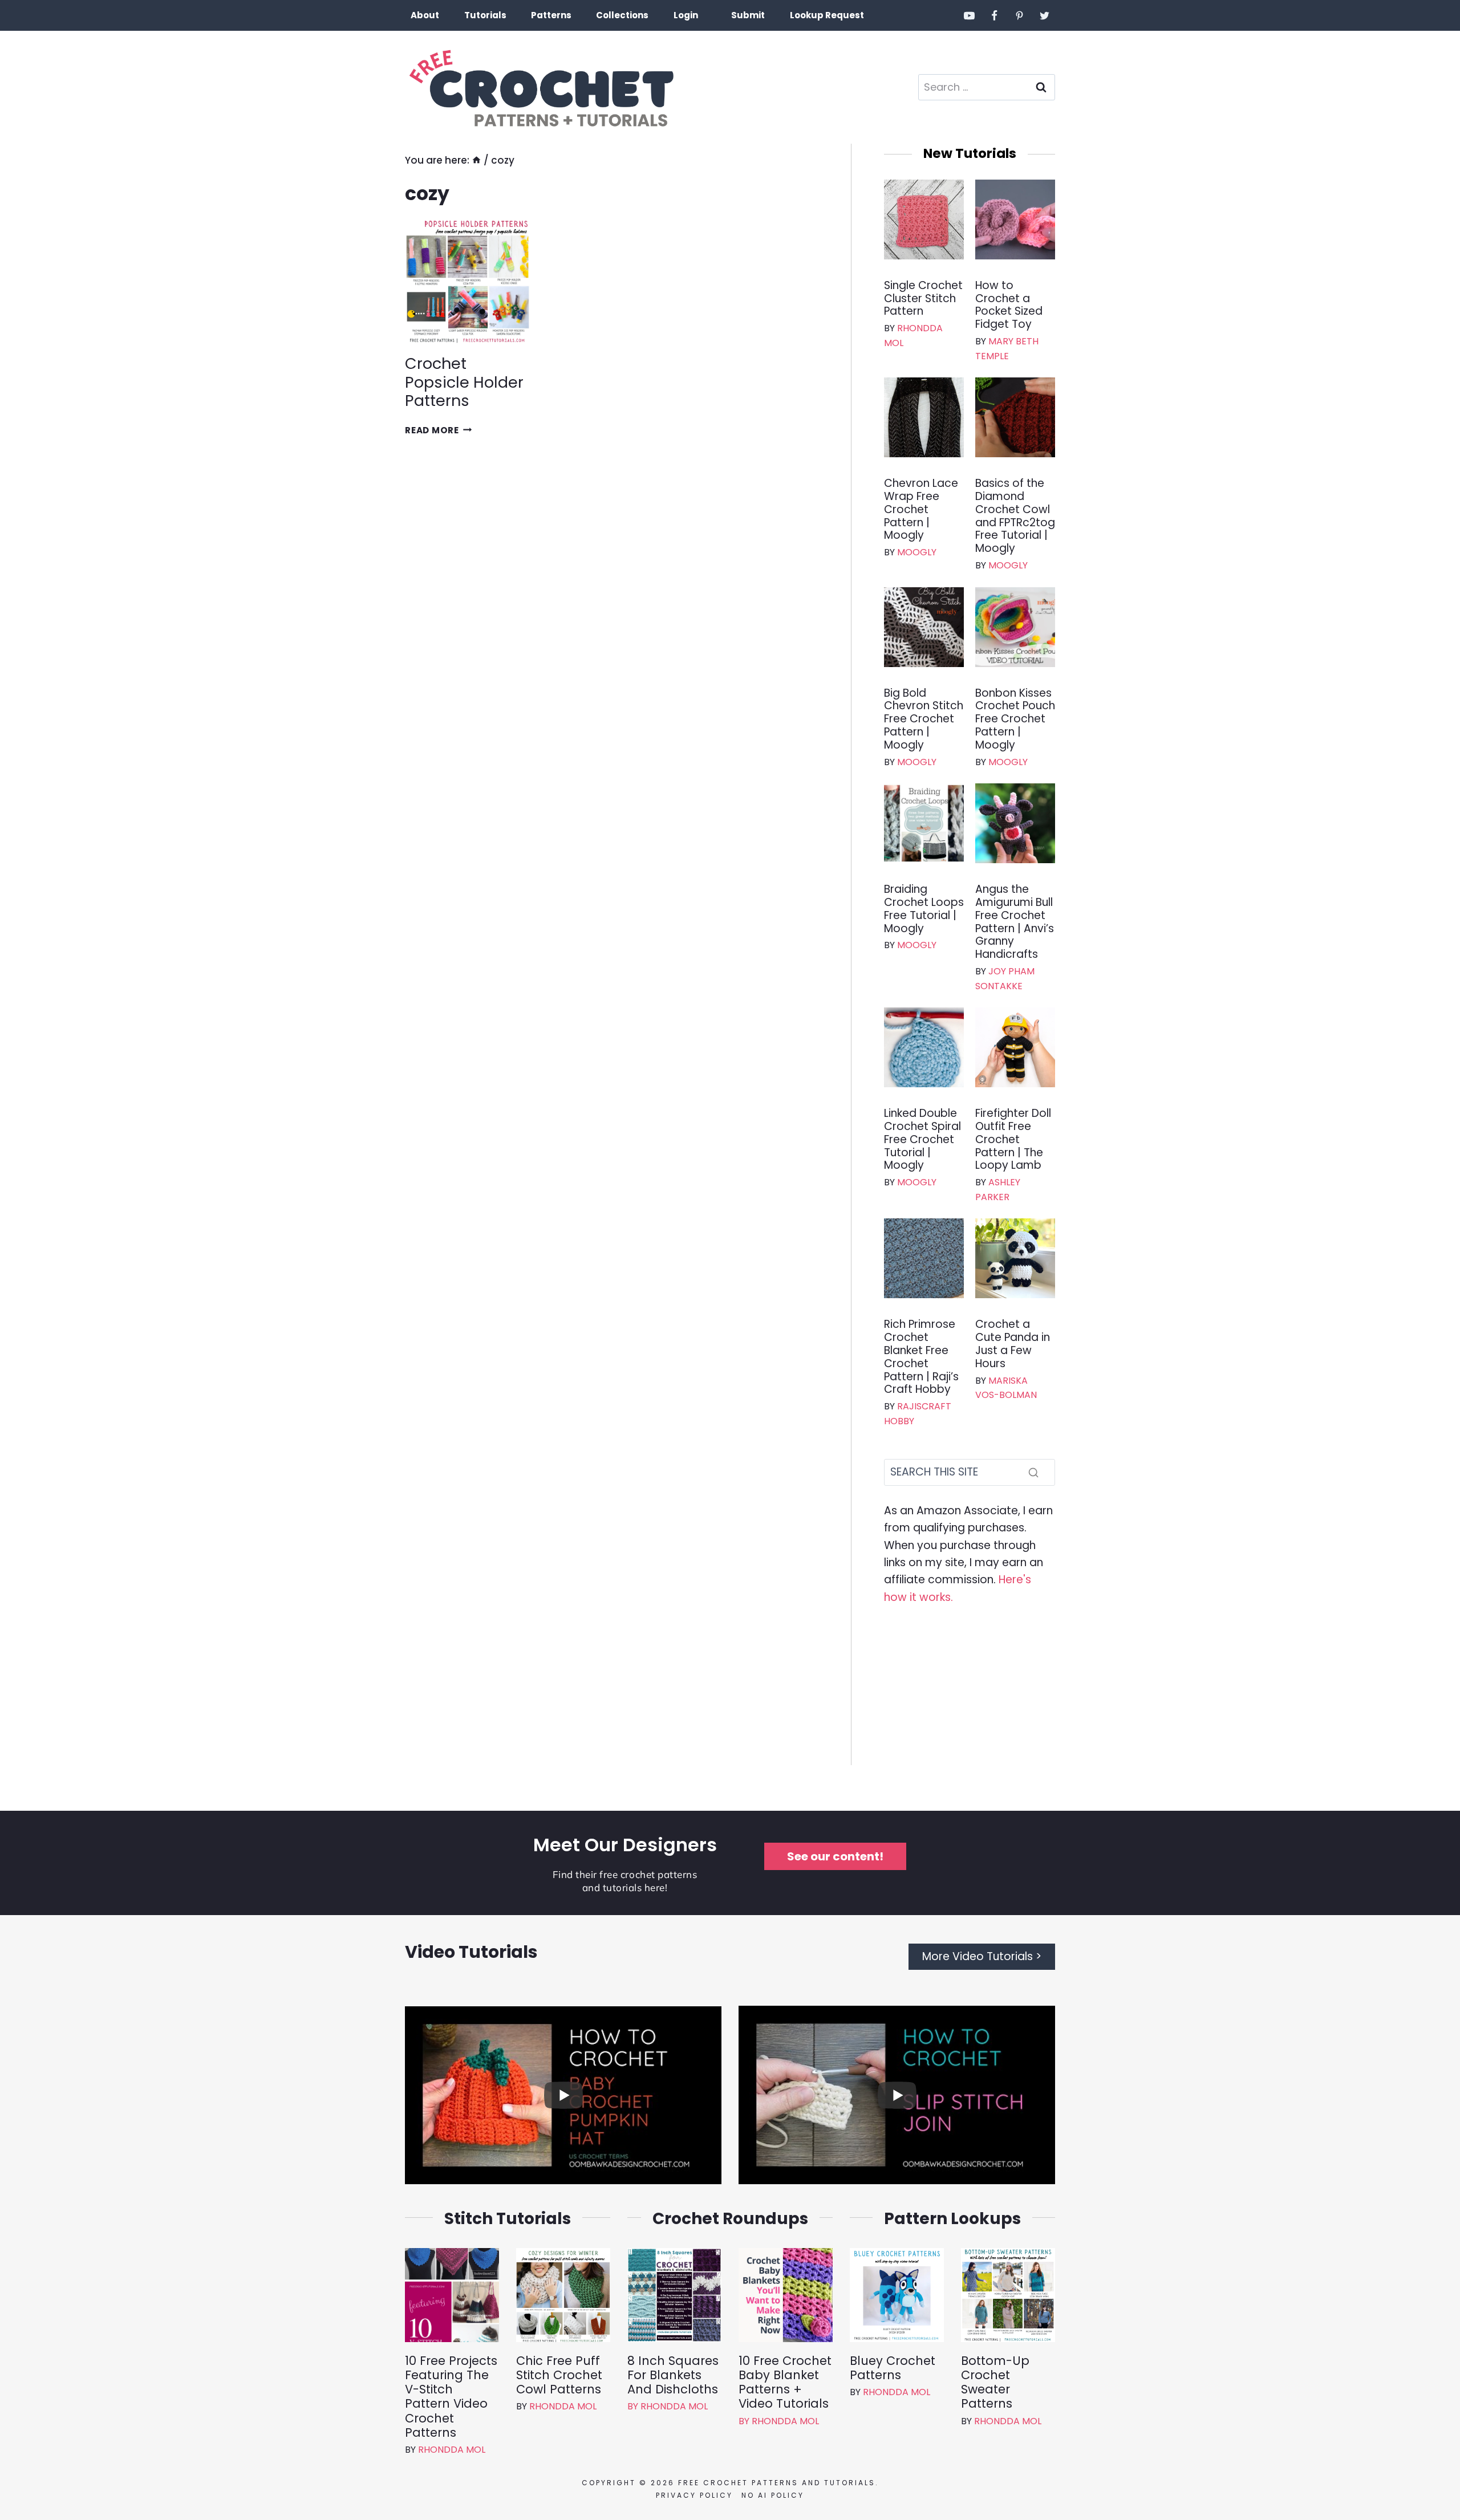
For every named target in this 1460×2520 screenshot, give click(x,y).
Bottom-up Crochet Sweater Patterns (995, 2382)
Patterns (551, 15)
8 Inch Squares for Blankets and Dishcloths (673, 2375)
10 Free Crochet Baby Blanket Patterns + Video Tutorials (785, 2382)
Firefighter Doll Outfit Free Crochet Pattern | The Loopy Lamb (1013, 1140)
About (425, 15)
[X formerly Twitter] (1044, 15)
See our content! (835, 1856)
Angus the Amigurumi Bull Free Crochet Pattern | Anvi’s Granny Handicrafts (1015, 922)
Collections (622, 15)
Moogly (917, 552)
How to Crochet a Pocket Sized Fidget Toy (1009, 305)
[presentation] (468, 282)
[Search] (1033, 1472)
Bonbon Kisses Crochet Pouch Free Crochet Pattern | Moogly (1015, 720)
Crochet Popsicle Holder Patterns (464, 382)
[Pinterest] (1019, 15)
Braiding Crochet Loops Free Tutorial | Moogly (924, 909)
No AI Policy (773, 2495)
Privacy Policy (694, 2495)
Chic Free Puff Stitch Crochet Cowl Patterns (559, 2375)
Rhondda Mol (452, 2450)
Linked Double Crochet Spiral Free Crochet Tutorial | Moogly (922, 1140)
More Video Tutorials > (982, 1956)
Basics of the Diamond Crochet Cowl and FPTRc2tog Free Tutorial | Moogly (1015, 516)
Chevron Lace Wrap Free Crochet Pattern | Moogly (921, 510)
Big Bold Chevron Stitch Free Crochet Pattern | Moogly (924, 720)
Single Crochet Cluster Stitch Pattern (923, 299)
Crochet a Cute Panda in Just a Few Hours (1013, 1344)
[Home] (476, 160)
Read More (439, 430)
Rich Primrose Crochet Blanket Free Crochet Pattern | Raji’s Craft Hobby (921, 1357)
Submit (748, 15)
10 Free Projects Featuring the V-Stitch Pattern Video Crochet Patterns (451, 2397)
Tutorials (485, 15)
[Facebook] (995, 15)
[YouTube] (970, 15)
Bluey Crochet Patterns (893, 2368)
